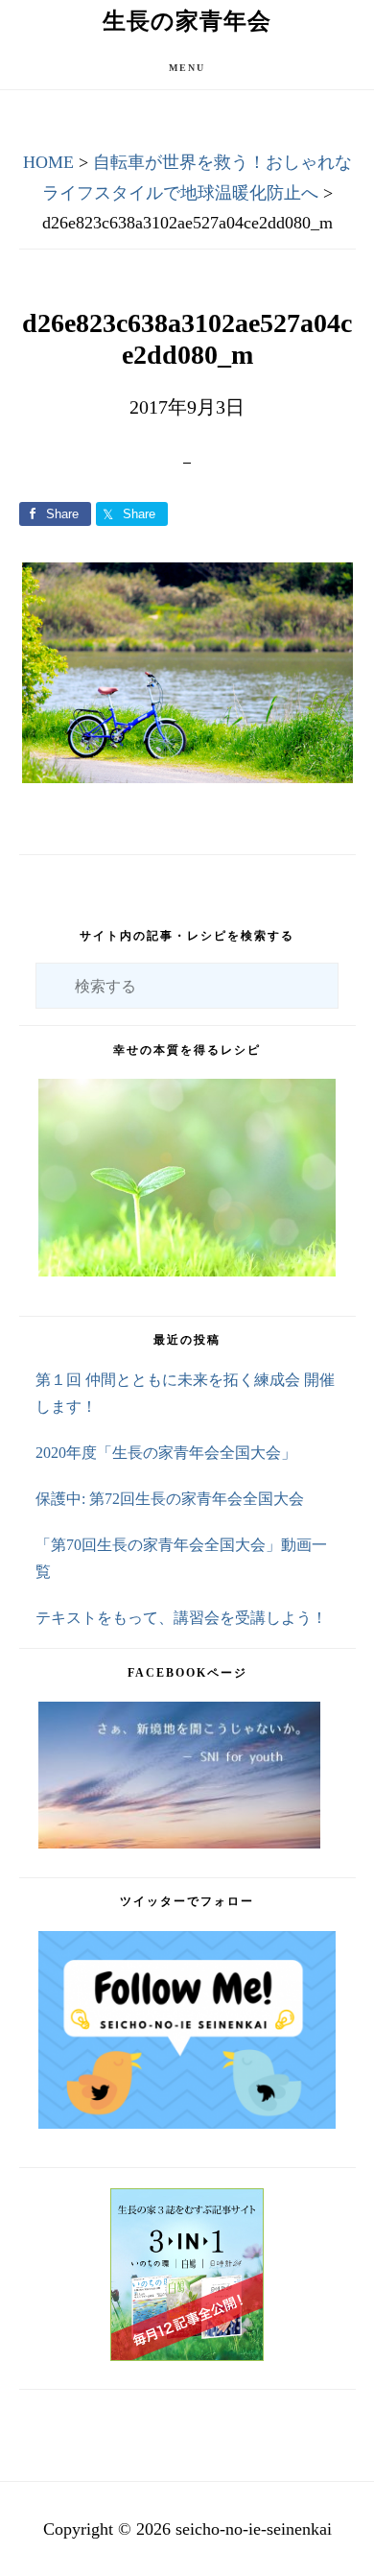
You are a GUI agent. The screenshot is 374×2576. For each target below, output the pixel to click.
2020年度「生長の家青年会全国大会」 (166, 1453)
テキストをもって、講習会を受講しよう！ (181, 1618)
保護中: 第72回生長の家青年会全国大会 (170, 1499)
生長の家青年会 (187, 21)
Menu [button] (187, 68)
